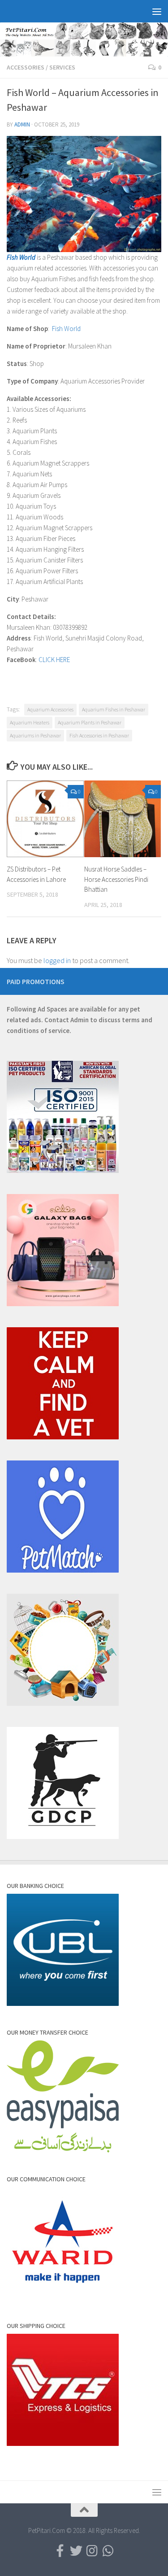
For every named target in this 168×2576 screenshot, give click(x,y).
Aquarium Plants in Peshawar (90, 722)
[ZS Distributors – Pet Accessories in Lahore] (45, 819)
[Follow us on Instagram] (92, 2551)
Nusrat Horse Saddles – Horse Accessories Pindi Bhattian (116, 879)
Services (62, 67)
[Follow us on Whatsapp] (108, 2551)
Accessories (26, 67)
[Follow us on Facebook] (60, 2551)
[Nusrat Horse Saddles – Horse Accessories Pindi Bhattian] (123, 819)
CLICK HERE (54, 660)
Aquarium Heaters (30, 722)
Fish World (66, 329)
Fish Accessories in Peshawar (99, 735)
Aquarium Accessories (50, 709)
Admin (22, 124)
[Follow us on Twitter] (76, 2551)
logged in (57, 960)
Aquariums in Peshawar (35, 735)
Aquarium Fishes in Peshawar (114, 709)
